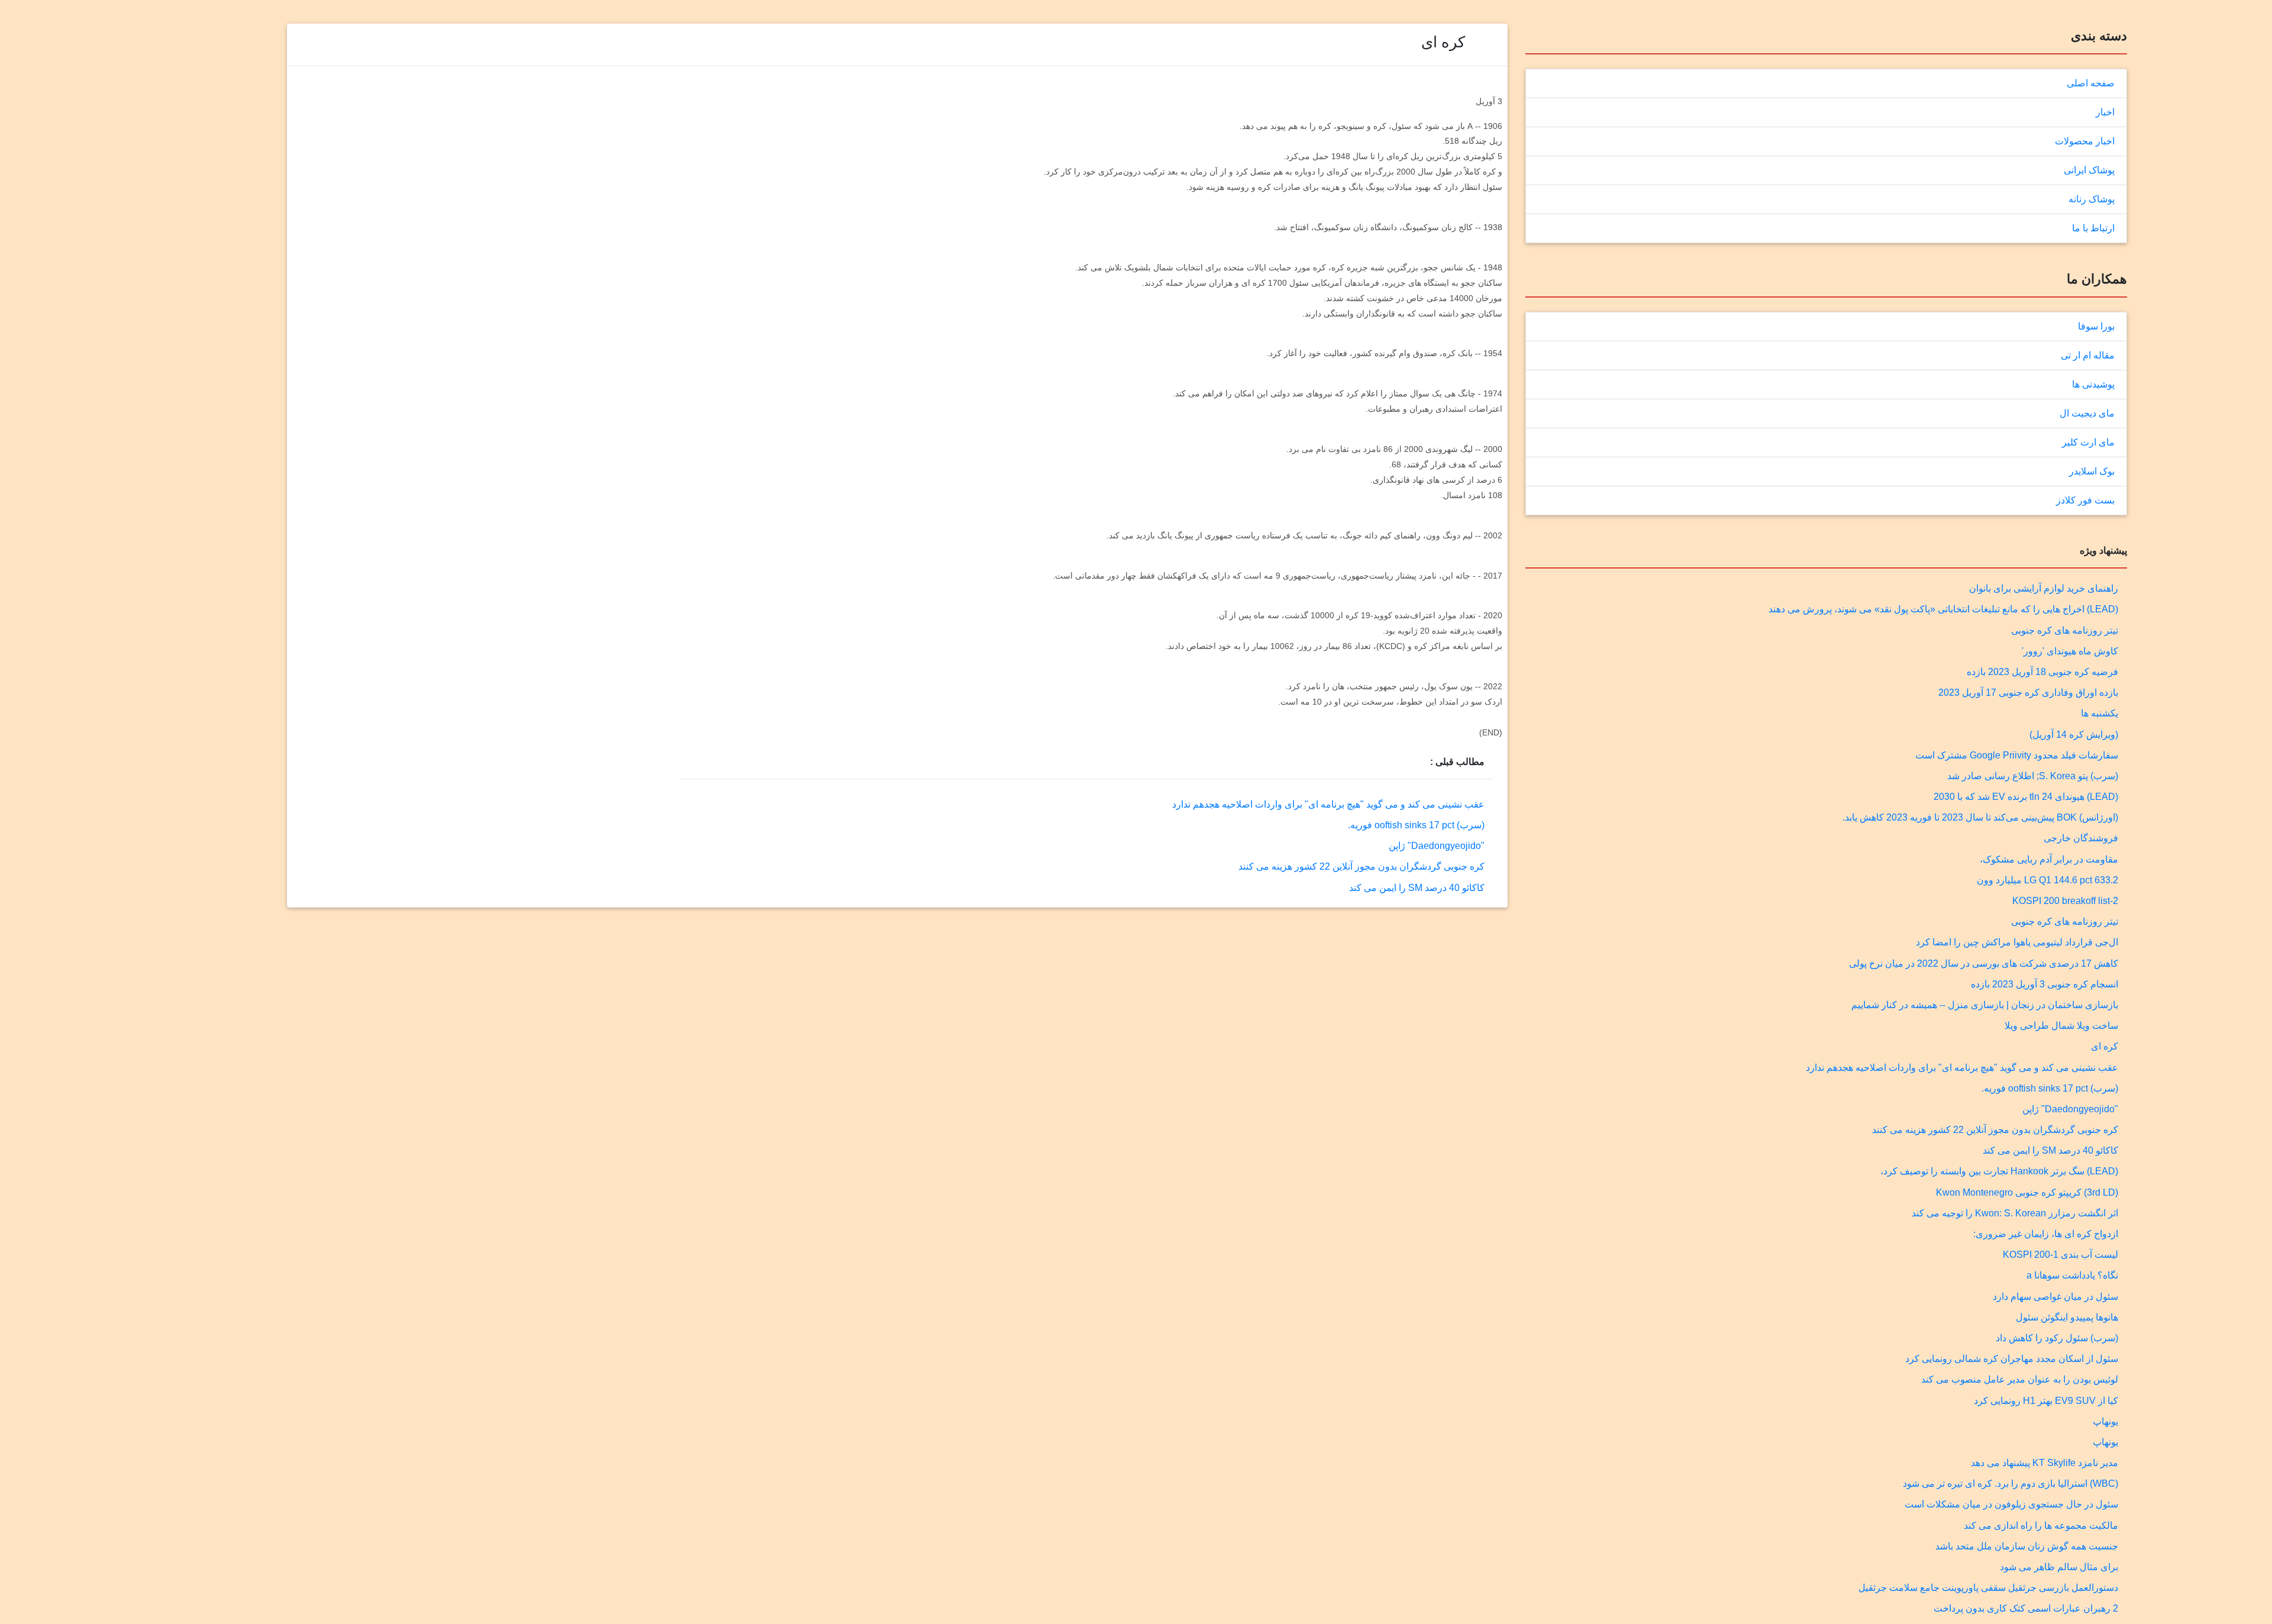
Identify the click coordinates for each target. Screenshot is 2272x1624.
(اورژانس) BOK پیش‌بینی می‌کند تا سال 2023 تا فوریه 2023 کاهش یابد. (1980, 817)
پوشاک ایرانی (2089, 170)
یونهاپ (2105, 1421)
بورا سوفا (2096, 326)
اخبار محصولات (2085, 141)
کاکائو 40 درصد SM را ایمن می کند (2050, 1150)
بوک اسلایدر (2092, 471)
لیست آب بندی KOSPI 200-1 (2060, 1255)
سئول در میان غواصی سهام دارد (2055, 1297)
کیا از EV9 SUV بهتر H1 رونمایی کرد (2046, 1401)
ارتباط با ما (2093, 228)
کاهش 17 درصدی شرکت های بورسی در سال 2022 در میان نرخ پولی (1984, 963)
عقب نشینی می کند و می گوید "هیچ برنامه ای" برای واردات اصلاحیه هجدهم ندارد (1962, 1068)
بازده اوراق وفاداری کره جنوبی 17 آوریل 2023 (2028, 692)
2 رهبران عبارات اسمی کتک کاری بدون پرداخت (2026, 1608)
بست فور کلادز (2085, 500)
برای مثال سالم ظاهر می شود (2059, 1567)
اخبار (2105, 112)
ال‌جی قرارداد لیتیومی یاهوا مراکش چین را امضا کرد (2017, 942)
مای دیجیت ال (2087, 413)
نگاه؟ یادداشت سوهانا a (2072, 1275)
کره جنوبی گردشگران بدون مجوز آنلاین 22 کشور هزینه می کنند (1995, 1130)
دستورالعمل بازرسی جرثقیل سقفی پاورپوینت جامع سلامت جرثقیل (1988, 1588)
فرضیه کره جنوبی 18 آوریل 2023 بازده (2042, 672)
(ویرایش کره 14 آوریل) (2074, 734)
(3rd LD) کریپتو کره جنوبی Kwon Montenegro (2027, 1192)
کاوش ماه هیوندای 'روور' (2070, 651)
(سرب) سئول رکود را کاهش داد (2057, 1338)
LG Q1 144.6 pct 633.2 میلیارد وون (2047, 880)
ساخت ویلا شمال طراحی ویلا (2061, 1026)
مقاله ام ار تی (2088, 355)
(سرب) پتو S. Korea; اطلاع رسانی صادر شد (2033, 776)
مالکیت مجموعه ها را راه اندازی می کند (2041, 1525)
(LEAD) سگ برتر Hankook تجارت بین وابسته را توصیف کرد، (1999, 1171)
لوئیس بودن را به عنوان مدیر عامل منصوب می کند (2020, 1379)
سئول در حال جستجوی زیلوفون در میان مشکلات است (2011, 1504)
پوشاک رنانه (2092, 199)
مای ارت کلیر (2088, 442)
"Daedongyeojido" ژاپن (2070, 1109)
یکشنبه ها (2100, 713)
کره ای (2105, 1046)
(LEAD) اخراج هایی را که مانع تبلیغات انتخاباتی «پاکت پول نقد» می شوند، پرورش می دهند (1943, 609)
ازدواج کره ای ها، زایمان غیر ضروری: (2046, 1234)
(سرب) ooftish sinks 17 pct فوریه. (2050, 1088)
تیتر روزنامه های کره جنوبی (2065, 630)
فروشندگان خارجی (2081, 838)
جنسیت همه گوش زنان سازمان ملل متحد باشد (2027, 1546)
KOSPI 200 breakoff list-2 (2065, 901)
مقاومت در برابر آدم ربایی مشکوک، (2049, 859)
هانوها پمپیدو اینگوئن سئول (2067, 1317)
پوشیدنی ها (2093, 384)
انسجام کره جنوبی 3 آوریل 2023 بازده (2045, 984)
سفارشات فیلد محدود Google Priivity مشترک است (2017, 755)
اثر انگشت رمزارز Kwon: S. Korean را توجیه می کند (2015, 1213)
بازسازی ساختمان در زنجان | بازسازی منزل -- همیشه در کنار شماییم (1985, 1005)
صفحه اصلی (2091, 83)
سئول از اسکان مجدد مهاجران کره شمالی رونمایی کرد (2012, 1359)
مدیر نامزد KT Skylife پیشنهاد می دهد (2045, 1463)
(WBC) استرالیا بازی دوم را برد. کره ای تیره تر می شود (2010, 1483)
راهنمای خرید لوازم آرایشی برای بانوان (2044, 588)
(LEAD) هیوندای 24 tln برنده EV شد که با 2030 (2026, 797)
